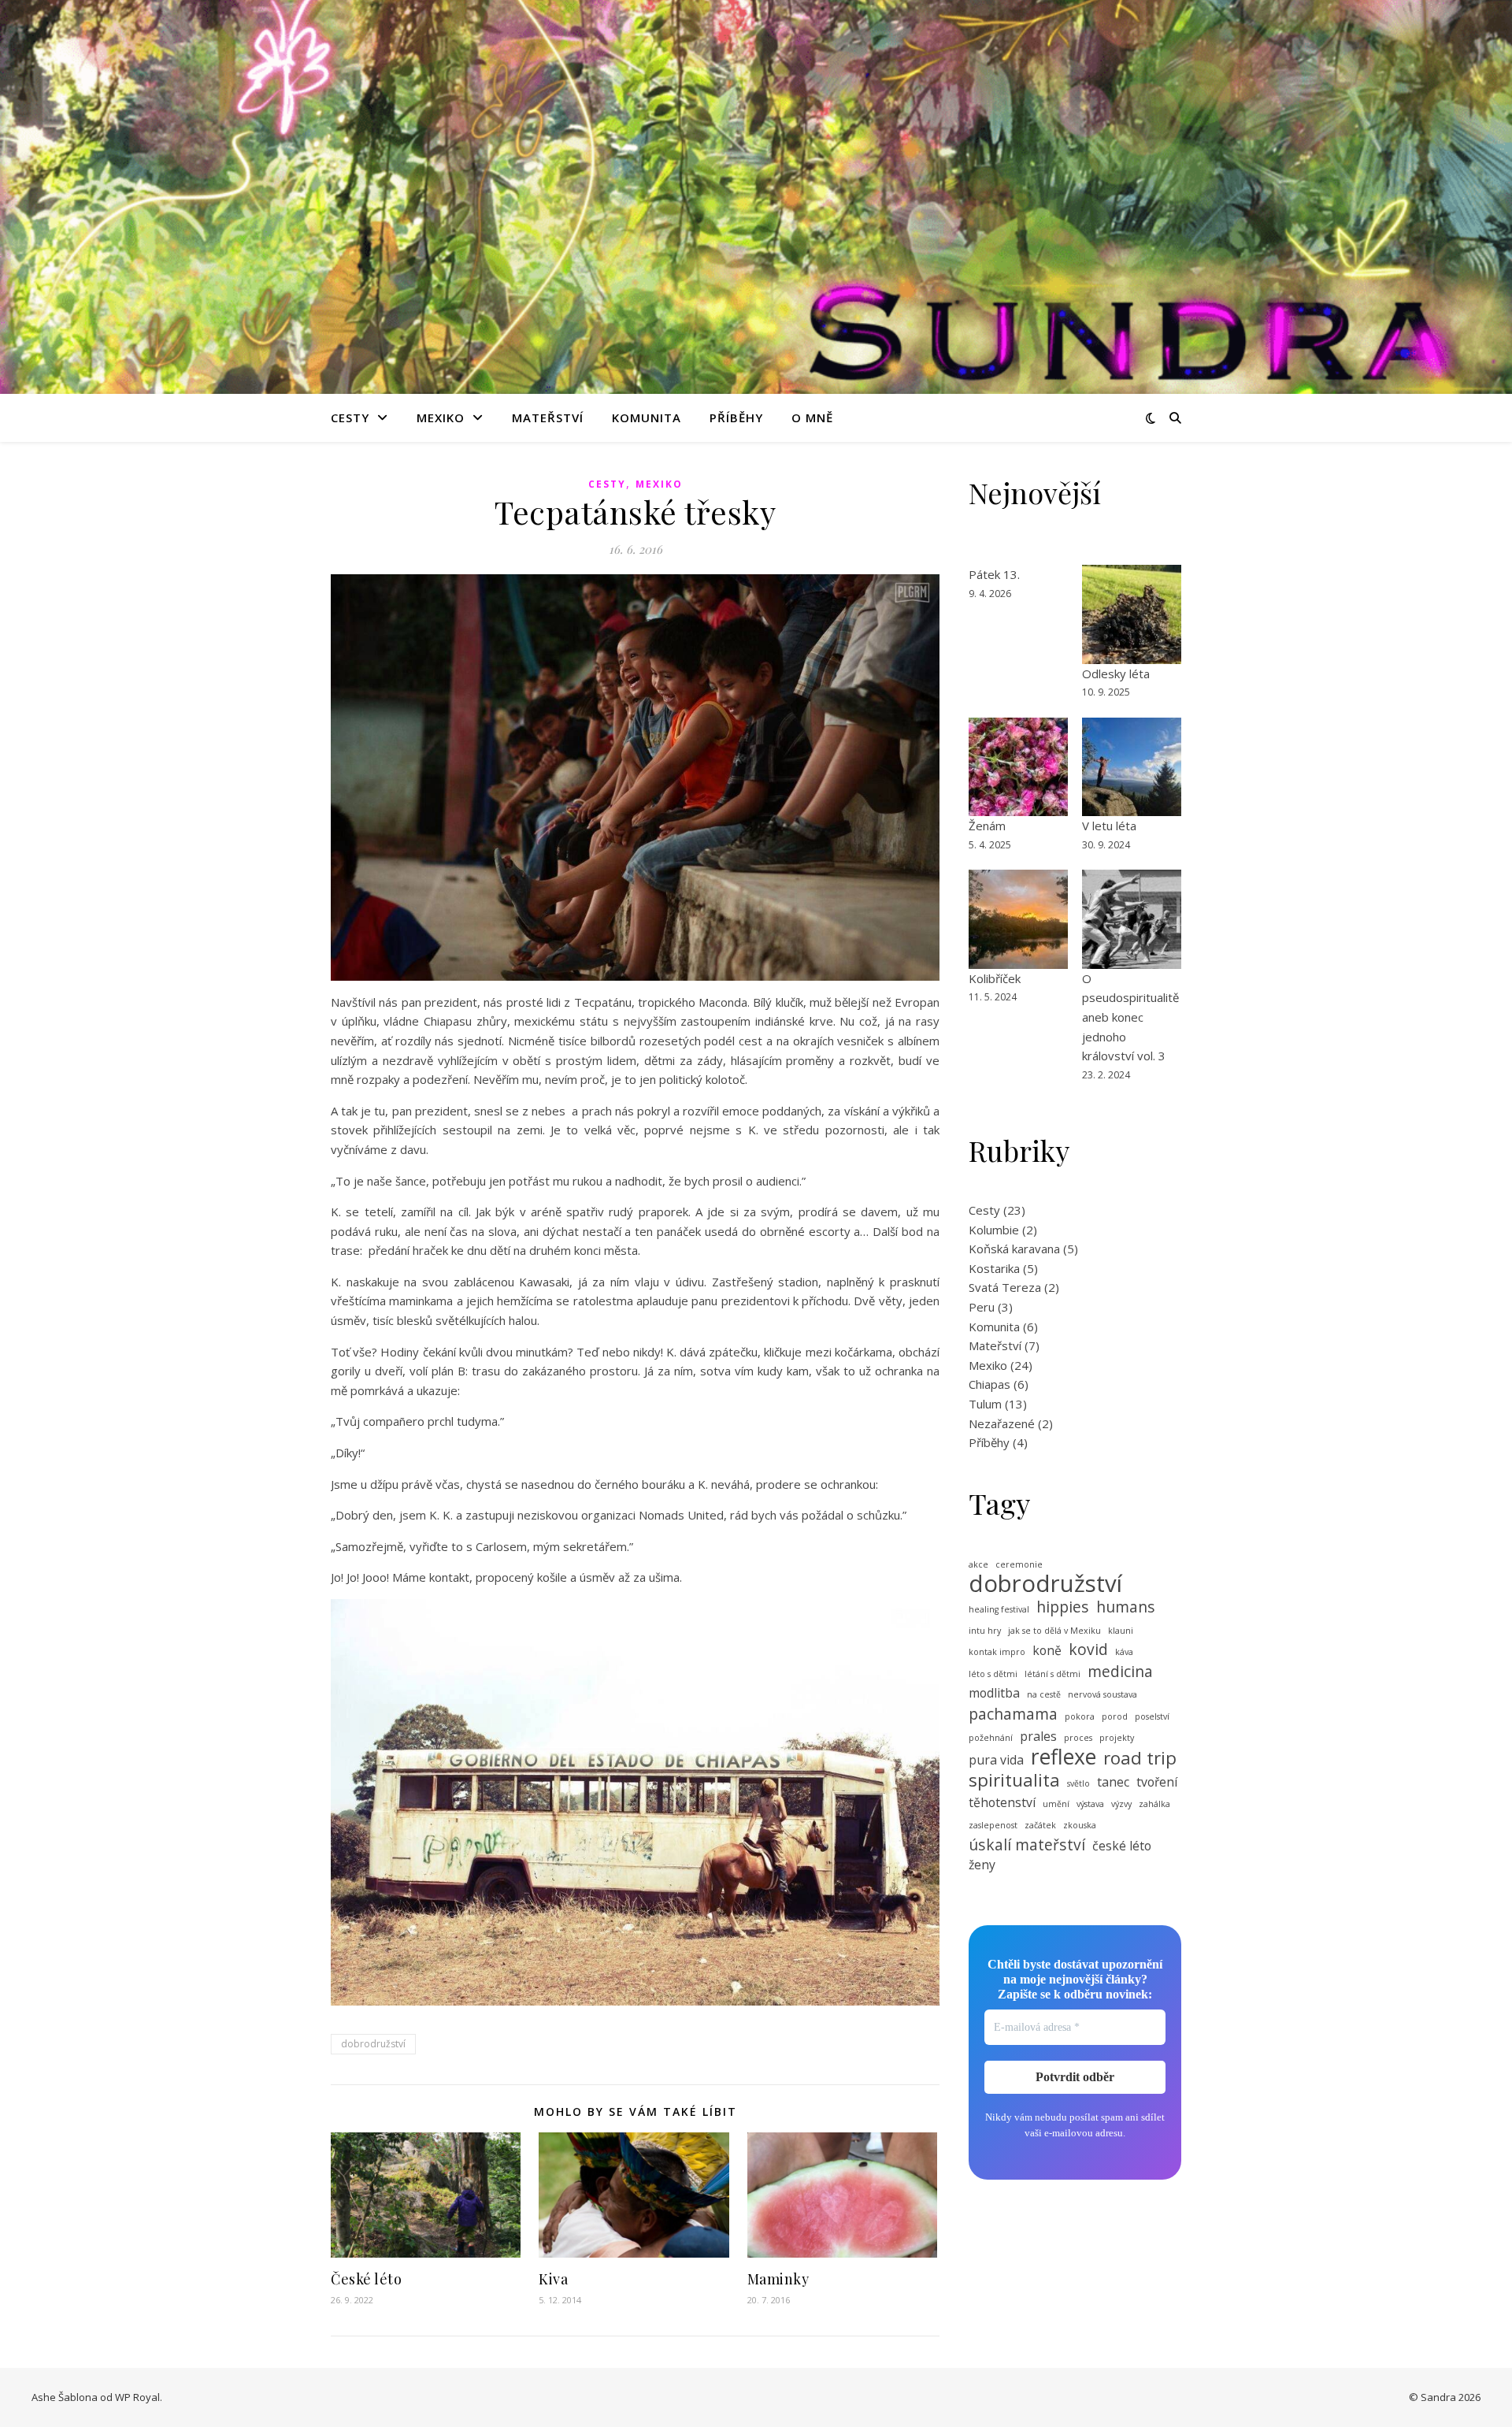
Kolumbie (994, 1230)
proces (1078, 1738)
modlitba (994, 1693)
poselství (1152, 1716)
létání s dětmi (1052, 1674)
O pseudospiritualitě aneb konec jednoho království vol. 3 (1130, 1017)
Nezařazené (1002, 1423)
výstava (1090, 1804)
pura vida (996, 1760)
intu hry (985, 1631)
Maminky (778, 2279)
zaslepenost (993, 1825)
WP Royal (137, 2397)
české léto (1122, 1846)
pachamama (1013, 1714)
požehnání (991, 1738)
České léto (366, 2279)
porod (1115, 1716)
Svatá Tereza (1005, 1287)
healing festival (999, 1609)
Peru (982, 1307)
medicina (1120, 1672)
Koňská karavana (1014, 1249)
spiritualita (1014, 1780)
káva (1124, 1652)
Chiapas (989, 1384)
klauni (1121, 1631)
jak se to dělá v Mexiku (1054, 1631)
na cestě (1044, 1694)
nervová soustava (1102, 1694)
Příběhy (736, 417)
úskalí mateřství (1027, 1845)
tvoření (1157, 1782)
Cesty (350, 417)
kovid (1088, 1650)
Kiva (553, 2279)
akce (978, 1564)
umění (1056, 1804)
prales (1038, 1736)
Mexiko (441, 417)
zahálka (1154, 1804)
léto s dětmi (993, 1674)
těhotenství (1002, 1802)
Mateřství (548, 417)
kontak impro (997, 1652)
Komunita (647, 417)
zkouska (1080, 1825)
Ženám (987, 826)
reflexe (1064, 1757)
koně (1047, 1650)
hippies (1063, 1607)
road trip (1140, 1758)
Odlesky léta (1116, 674)
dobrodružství (373, 2044)
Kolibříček (995, 978)
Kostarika (994, 1268)
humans (1126, 1607)
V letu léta (1109, 826)
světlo (1078, 1783)
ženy (982, 1865)
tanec (1113, 1782)
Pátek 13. (994, 574)
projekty (1117, 1738)
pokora (1080, 1716)
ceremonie (1019, 1564)
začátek (1040, 1825)
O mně (812, 417)
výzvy (1121, 1804)
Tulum (985, 1404)
